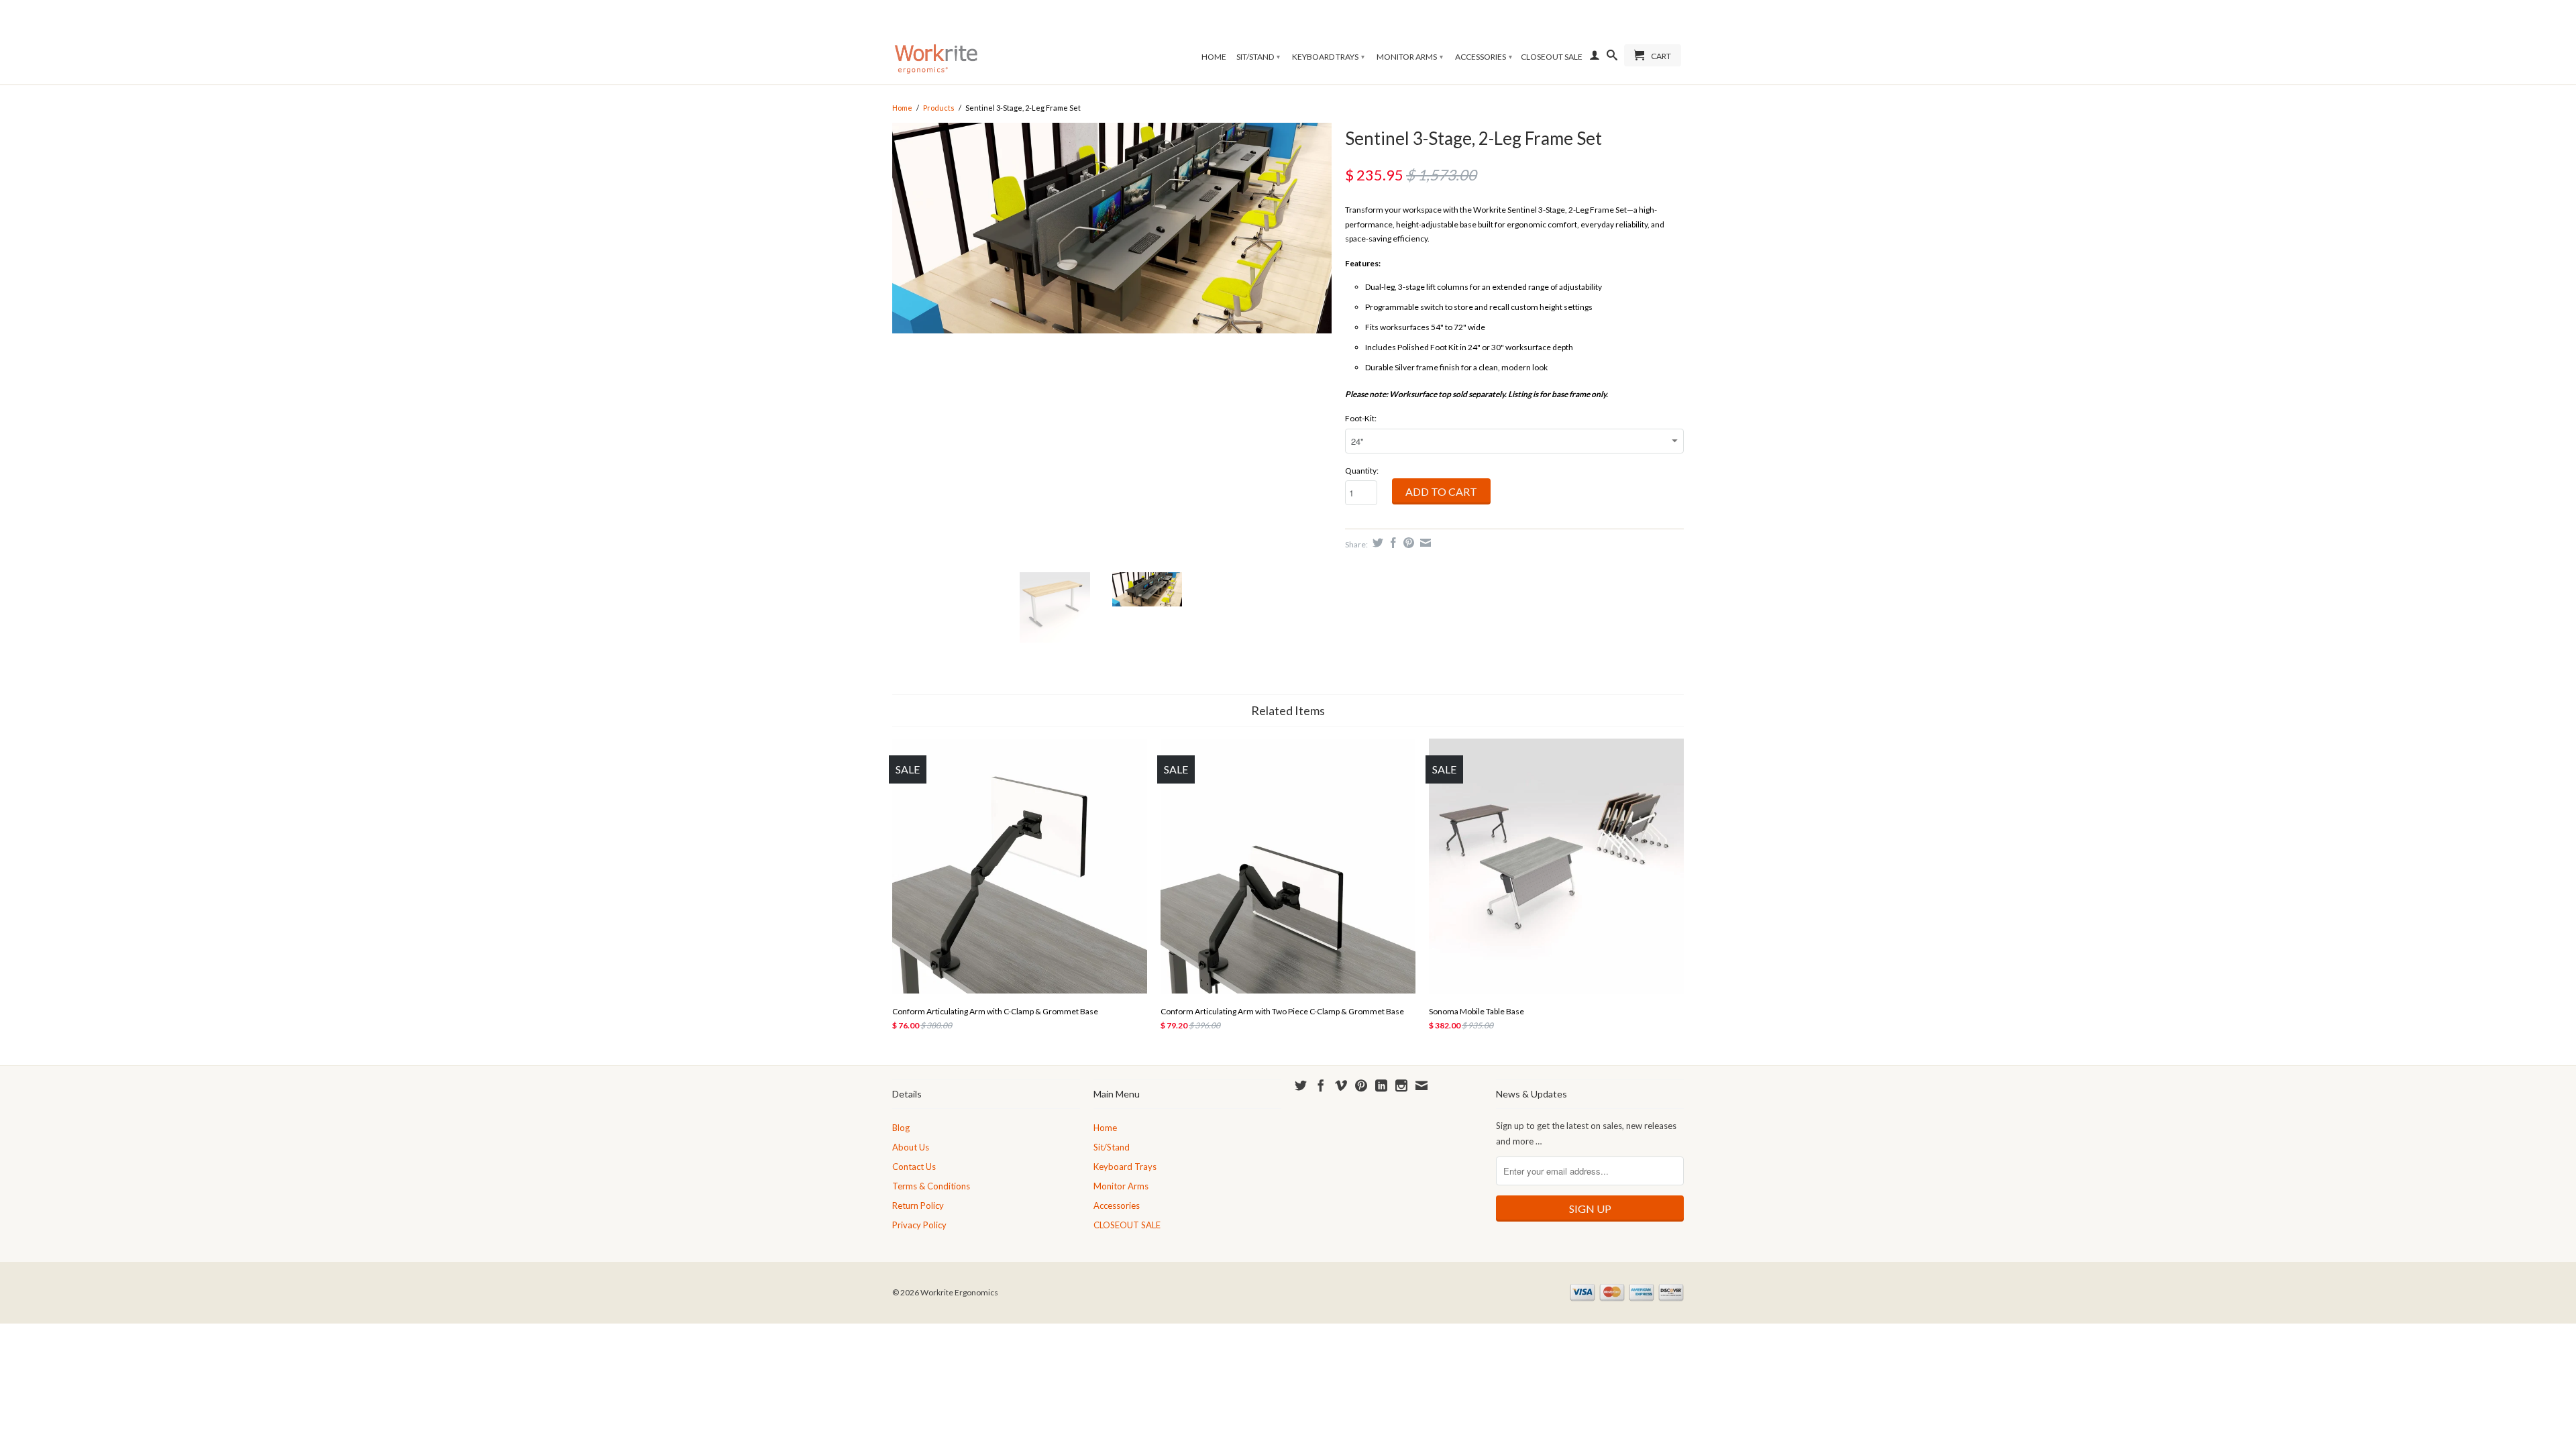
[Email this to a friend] (1424, 543)
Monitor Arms (1410, 57)
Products (939, 108)
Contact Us (914, 1167)
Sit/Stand (1258, 57)
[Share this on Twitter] (1376, 543)
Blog (901, 1128)
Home (1214, 57)
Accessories (1484, 57)
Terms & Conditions (931, 1186)
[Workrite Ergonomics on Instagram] (1401, 1085)
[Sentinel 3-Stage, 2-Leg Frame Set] (1112, 343)
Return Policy (918, 1205)
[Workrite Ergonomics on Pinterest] (1361, 1085)
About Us (911, 1147)
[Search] (1612, 58)
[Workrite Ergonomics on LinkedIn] (1381, 1085)
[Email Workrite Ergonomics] (1421, 1085)
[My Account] (1595, 58)
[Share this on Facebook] (1392, 543)
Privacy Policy (919, 1225)
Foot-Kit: (1361, 418)
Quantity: (1362, 471)
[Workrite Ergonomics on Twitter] (1301, 1085)
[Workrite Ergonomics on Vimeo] (1341, 1085)
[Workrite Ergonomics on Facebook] (1321, 1085)
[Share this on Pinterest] (1407, 543)
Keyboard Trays (1328, 57)
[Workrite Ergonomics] (936, 42)
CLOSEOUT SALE (1552, 57)
